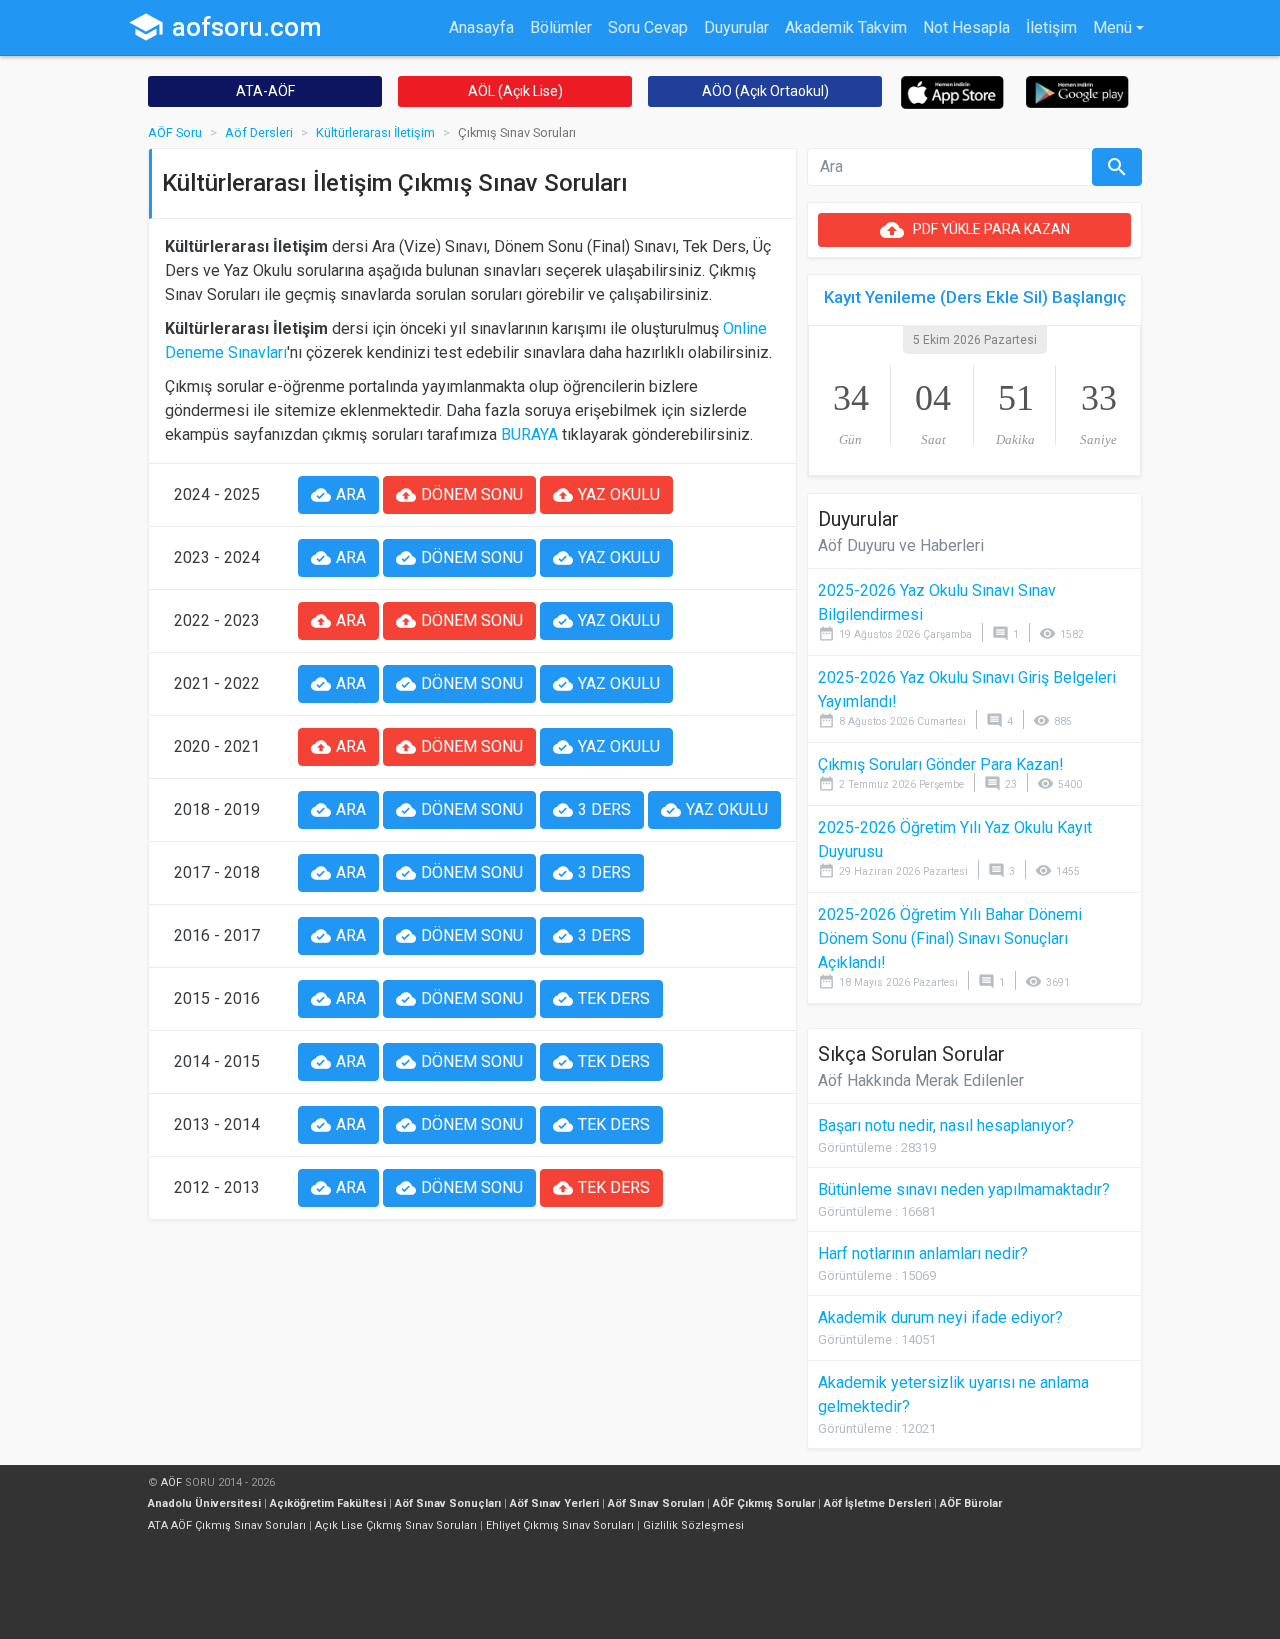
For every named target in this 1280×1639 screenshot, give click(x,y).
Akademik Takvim (846, 27)
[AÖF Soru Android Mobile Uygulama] (1077, 90)
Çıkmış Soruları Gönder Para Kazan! (941, 764)
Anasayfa (481, 27)
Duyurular (736, 27)
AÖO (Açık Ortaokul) (765, 91)
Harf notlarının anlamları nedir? (923, 1253)
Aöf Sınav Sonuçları (448, 1503)
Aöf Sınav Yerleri (554, 1503)
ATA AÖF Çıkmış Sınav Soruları (227, 1525)
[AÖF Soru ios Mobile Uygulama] (952, 91)
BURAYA (529, 434)
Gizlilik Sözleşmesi (693, 1525)
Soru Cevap (648, 27)
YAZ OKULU (606, 495)
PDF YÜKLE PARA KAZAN (975, 230)
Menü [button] (1112, 27)
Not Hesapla (966, 27)
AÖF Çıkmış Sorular (764, 1503)
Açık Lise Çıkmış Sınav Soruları (396, 1525)
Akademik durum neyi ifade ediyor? (940, 1317)
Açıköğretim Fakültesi (328, 1503)
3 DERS (592, 810)
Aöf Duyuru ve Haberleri (901, 545)
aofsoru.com (225, 27)
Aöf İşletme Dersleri (877, 1503)
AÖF (171, 1482)
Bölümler (561, 27)
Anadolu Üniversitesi (204, 1503)
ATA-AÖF (265, 91)
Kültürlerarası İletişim (375, 132)
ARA (338, 495)
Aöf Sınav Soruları (656, 1503)
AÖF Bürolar (971, 1503)
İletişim (1051, 27)
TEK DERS (601, 999)
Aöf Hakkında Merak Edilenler (921, 1080)
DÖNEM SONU (459, 495)
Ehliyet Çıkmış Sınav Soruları (560, 1525)
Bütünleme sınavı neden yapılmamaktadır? (964, 1189)
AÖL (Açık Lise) (515, 91)
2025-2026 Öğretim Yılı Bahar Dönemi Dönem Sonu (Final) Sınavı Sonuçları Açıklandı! (950, 938)
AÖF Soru (175, 132)
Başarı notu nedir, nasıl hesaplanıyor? (946, 1125)
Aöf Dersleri (259, 132)
